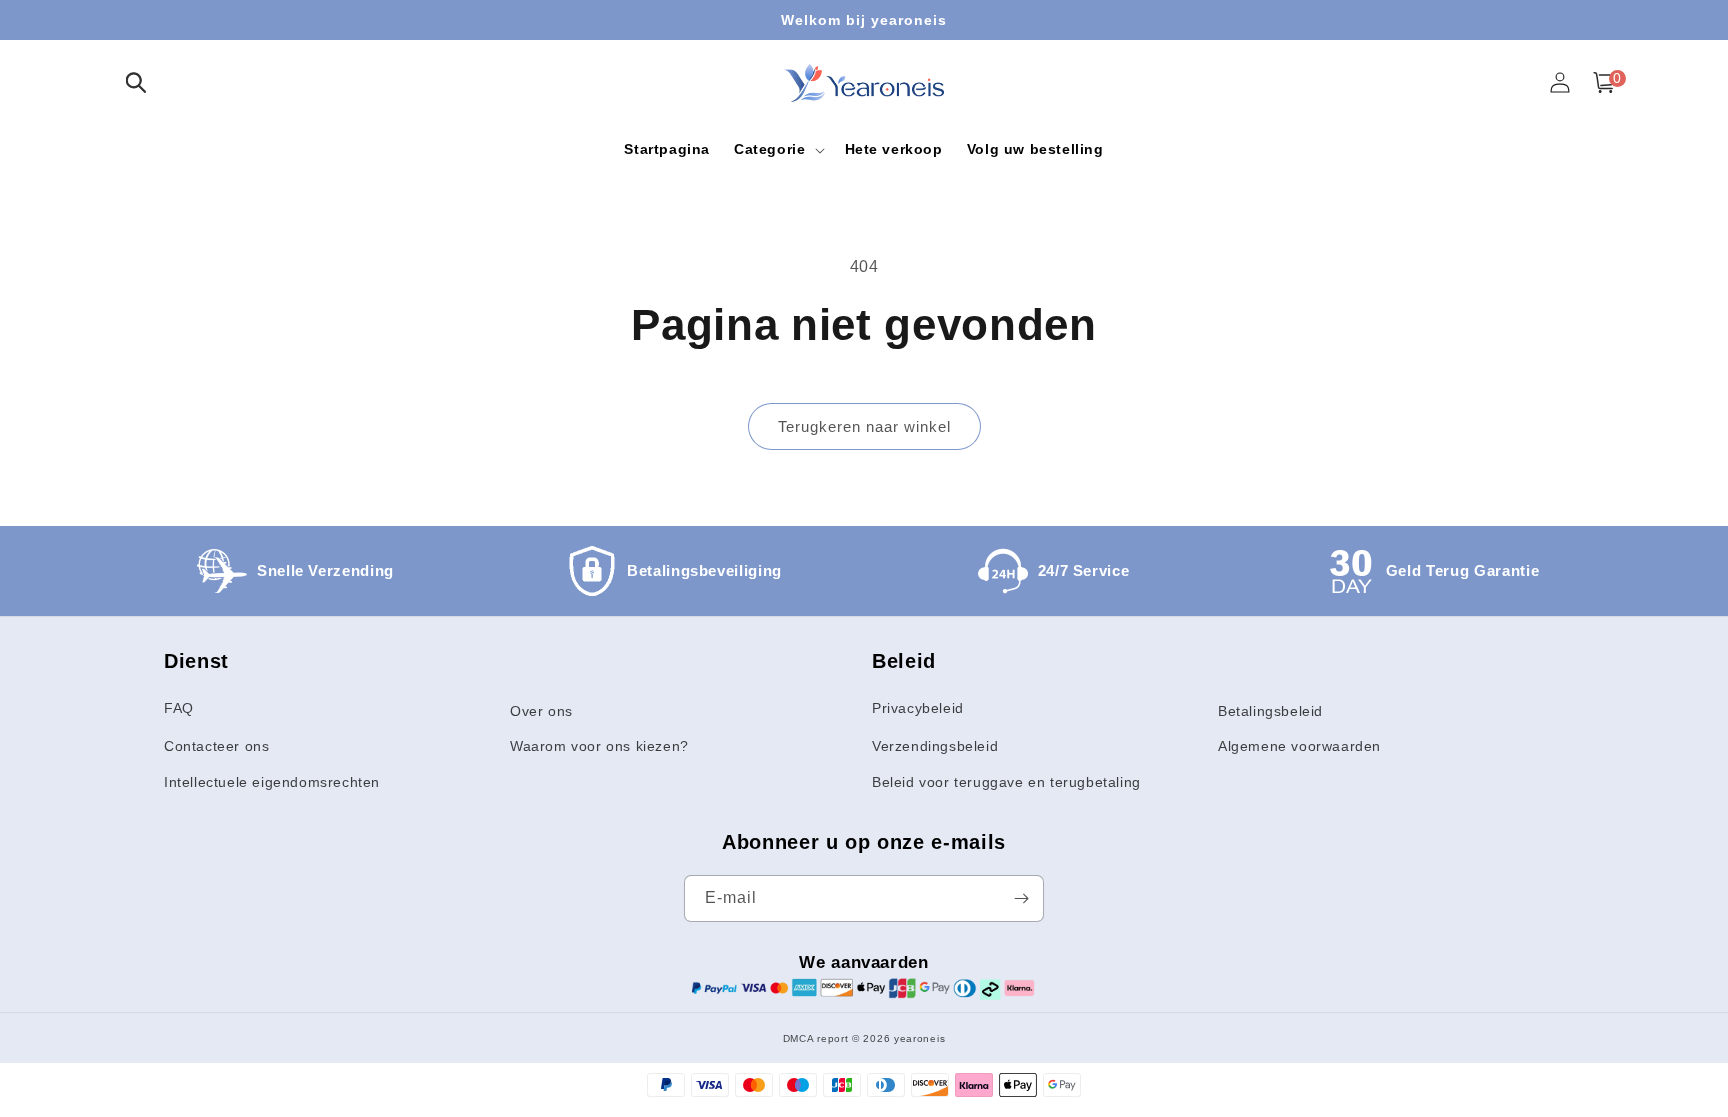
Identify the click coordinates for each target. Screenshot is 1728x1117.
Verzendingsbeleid (935, 746)
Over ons (541, 711)
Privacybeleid (918, 708)
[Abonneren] (1021, 898)
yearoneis (919, 1038)
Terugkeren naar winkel (864, 426)
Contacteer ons (216, 746)
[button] (136, 82)
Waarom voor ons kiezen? (599, 746)
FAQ (179, 708)
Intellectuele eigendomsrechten (272, 782)
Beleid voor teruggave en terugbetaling (1006, 782)
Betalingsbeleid (1270, 711)
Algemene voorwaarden (1299, 746)
